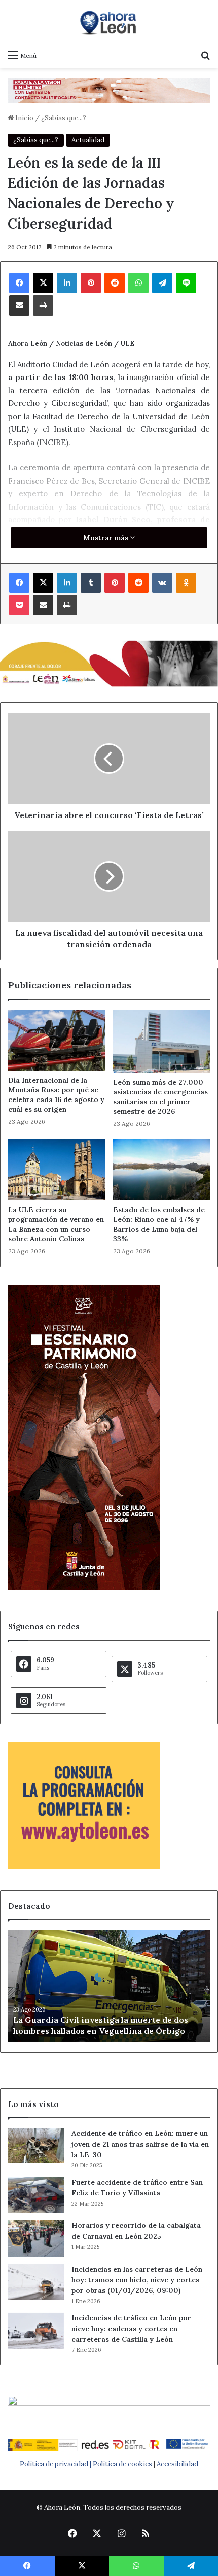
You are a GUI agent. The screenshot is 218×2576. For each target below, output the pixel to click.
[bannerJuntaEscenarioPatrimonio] (84, 1588)
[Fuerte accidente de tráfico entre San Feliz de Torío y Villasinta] (36, 2195)
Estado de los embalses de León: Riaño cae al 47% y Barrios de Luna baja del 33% (159, 1224)
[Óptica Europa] (109, 90)
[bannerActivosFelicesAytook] (109, 663)
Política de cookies (122, 2464)
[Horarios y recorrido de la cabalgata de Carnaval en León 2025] (36, 2239)
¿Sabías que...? (64, 118)
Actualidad (88, 140)
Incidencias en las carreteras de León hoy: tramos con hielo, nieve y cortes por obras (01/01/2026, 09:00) (137, 2280)
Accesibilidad (177, 2464)
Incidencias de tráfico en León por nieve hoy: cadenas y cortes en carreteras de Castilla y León (131, 2329)
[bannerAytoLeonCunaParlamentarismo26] (84, 1867)
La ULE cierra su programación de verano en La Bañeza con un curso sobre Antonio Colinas (56, 1224)
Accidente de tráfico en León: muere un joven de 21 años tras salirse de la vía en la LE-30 (140, 2144)
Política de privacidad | (56, 2464)
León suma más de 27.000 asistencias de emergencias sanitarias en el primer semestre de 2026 (160, 1097)
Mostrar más (107, 538)
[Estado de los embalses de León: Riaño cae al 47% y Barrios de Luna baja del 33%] (161, 1169)
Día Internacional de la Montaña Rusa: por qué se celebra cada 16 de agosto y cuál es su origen (56, 1095)
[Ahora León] (109, 22)
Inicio (24, 118)
